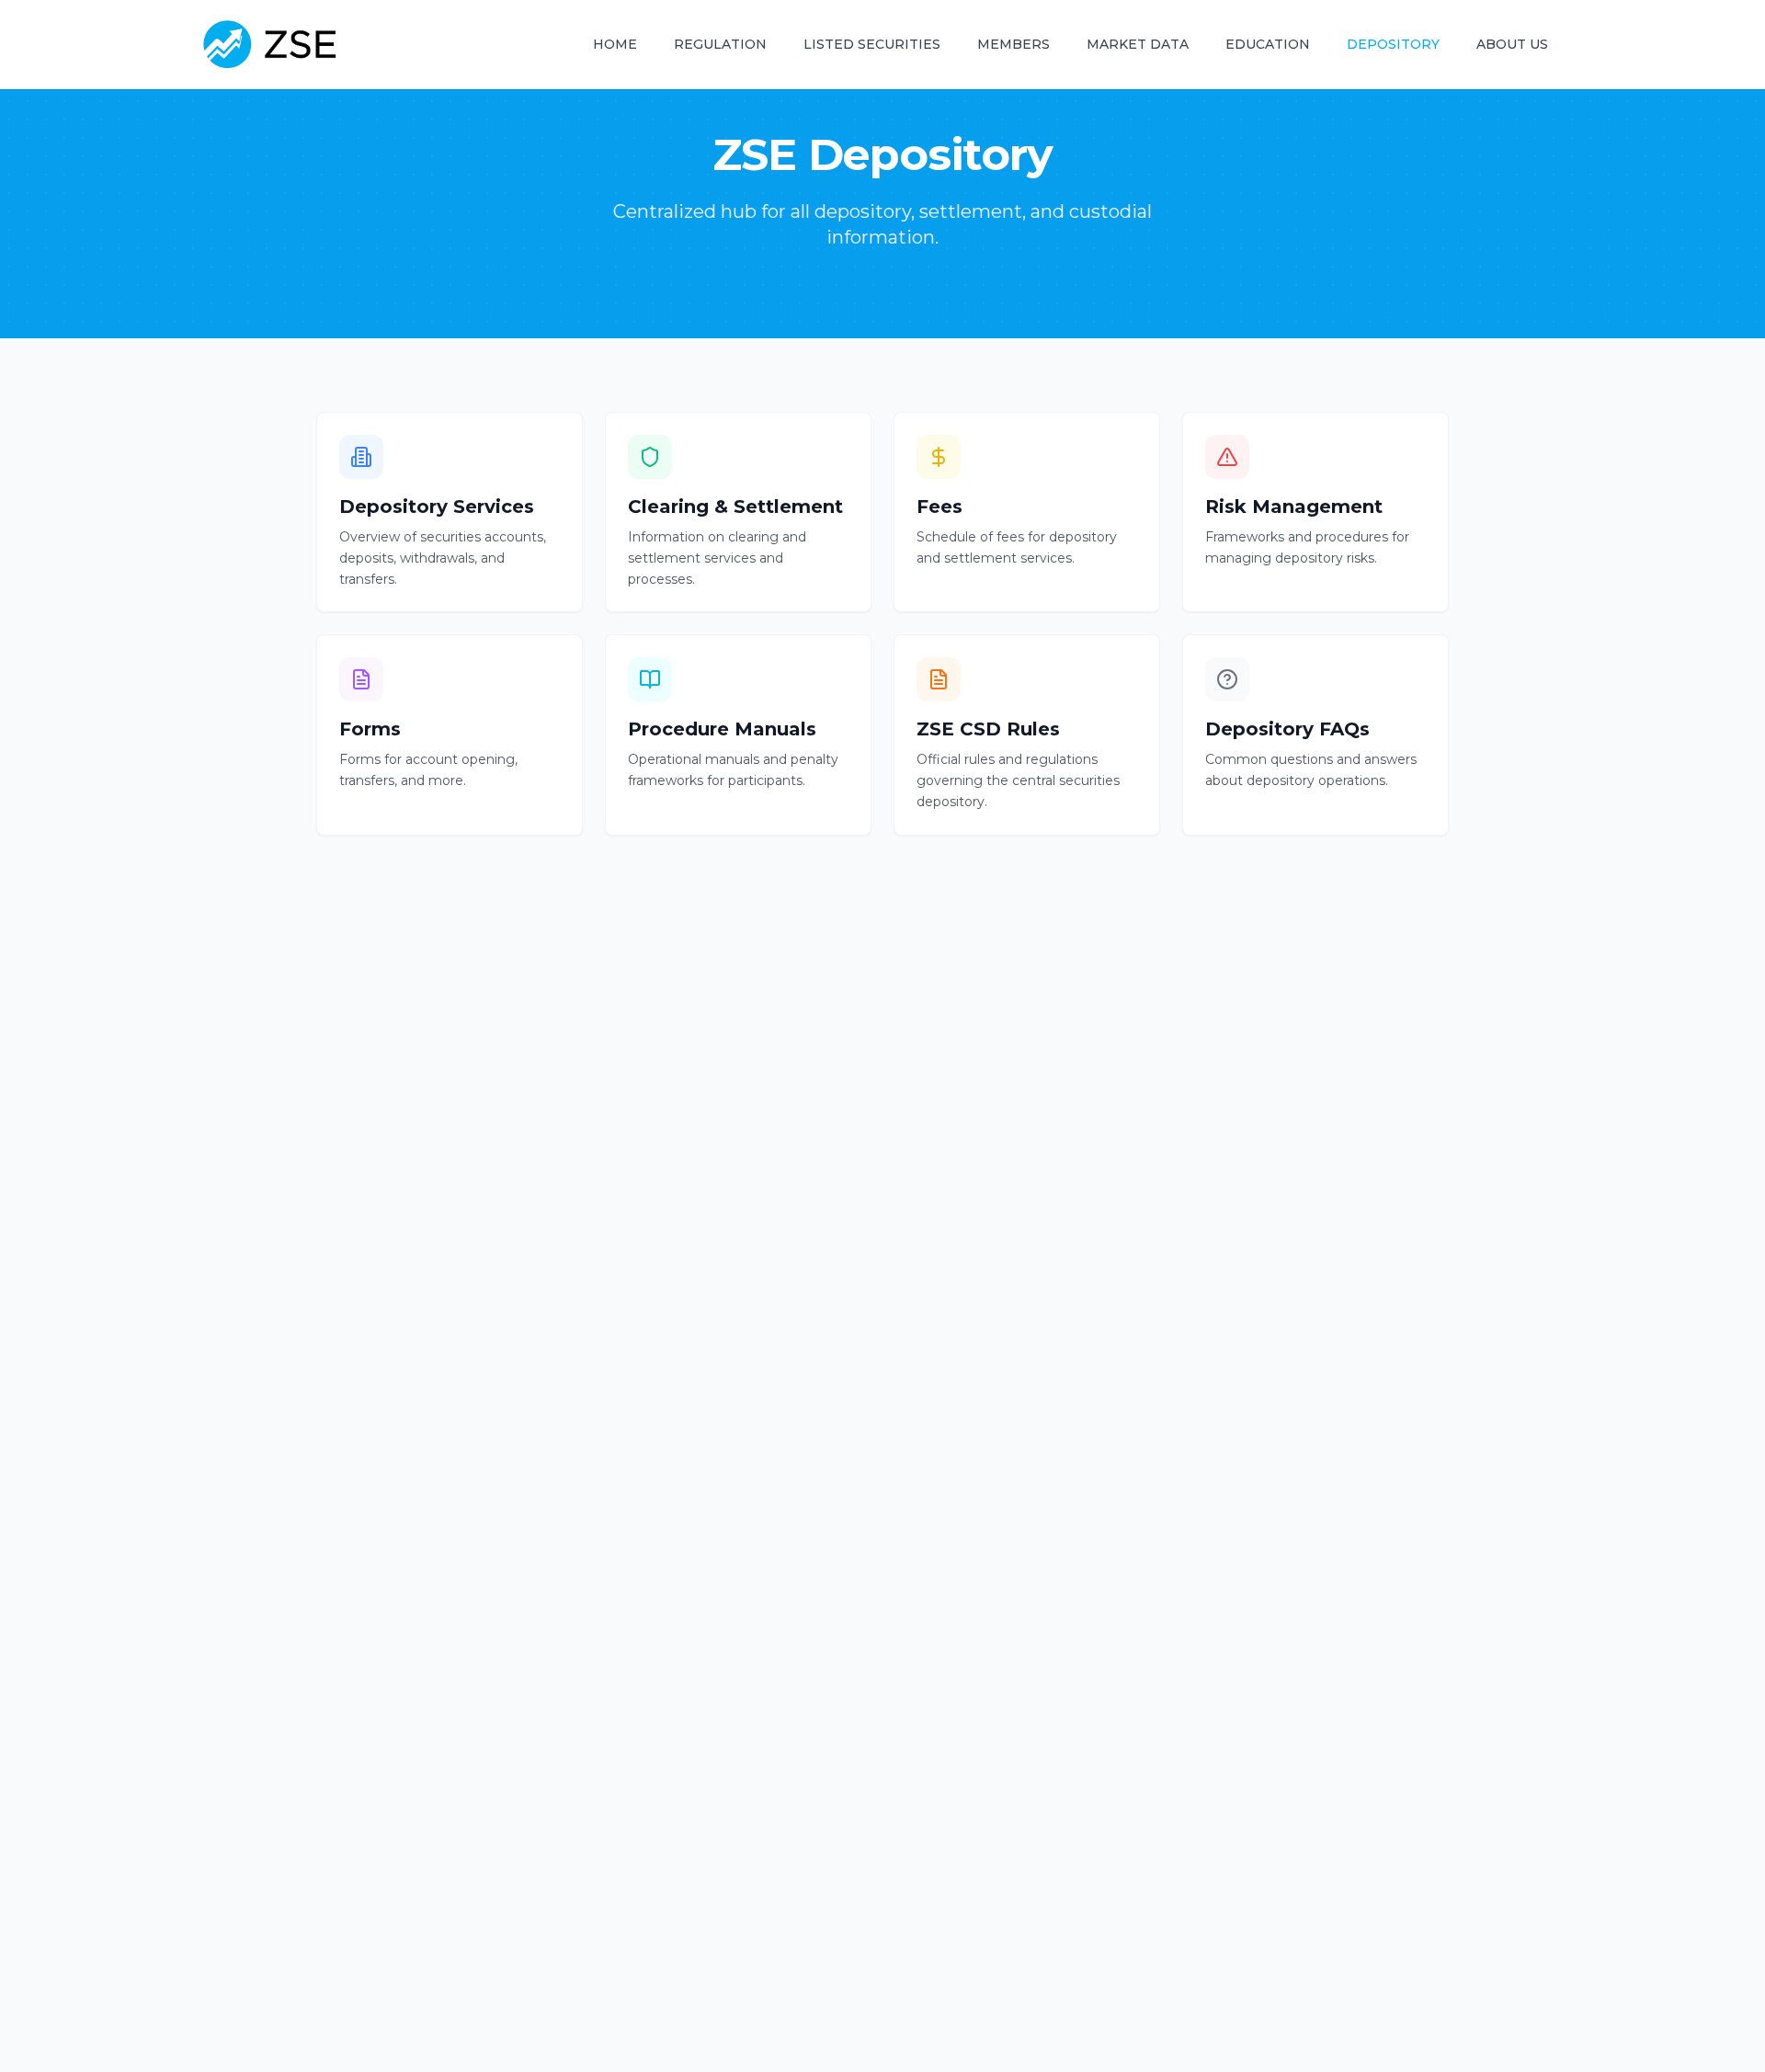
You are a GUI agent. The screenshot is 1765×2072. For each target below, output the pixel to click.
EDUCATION (1268, 44)
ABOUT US (1512, 44)
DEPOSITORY (1393, 44)
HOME (615, 44)
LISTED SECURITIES (872, 44)
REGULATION (720, 44)
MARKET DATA (1138, 44)
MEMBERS (1013, 44)
